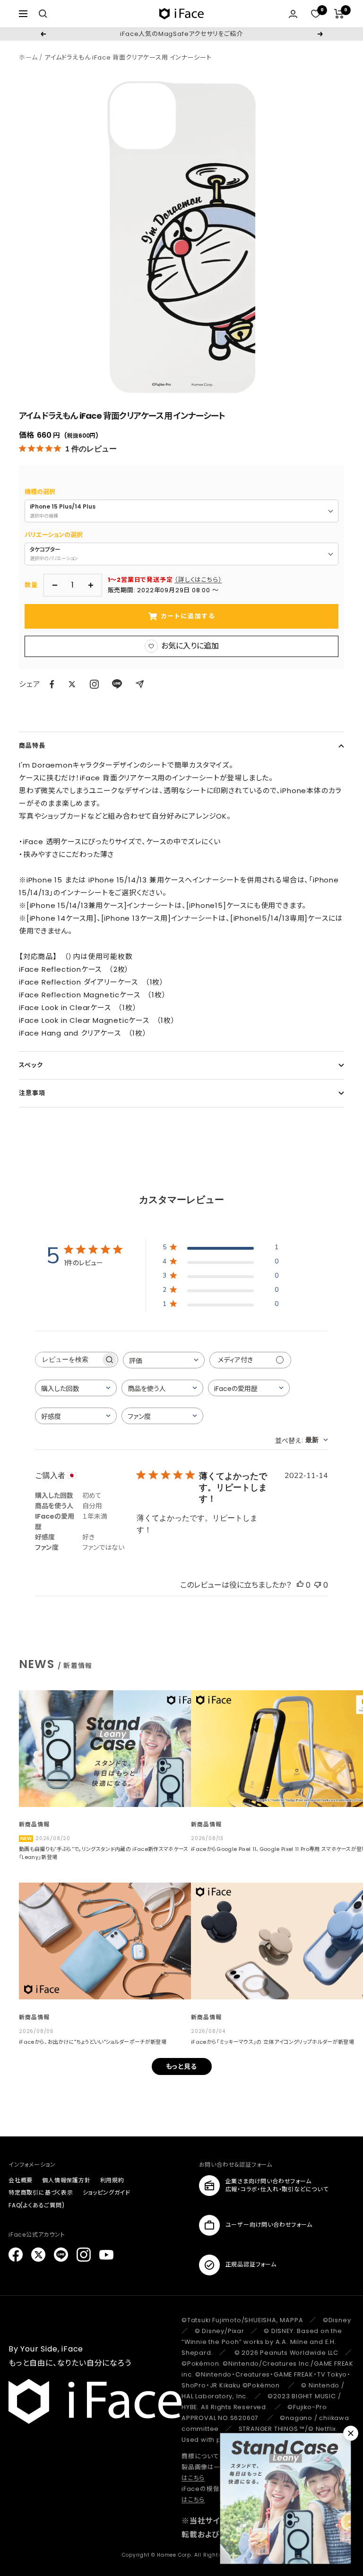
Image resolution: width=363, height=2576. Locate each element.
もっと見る (182, 2066)
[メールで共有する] (140, 684)
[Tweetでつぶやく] (72, 684)
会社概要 (21, 2180)
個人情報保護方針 (66, 2180)
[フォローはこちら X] (38, 2255)
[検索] (43, 14)
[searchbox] (68, 1360)
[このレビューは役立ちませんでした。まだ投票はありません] (318, 1585)
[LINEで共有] (117, 684)
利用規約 (112, 2180)
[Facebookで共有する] (52, 684)
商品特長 (32, 746)
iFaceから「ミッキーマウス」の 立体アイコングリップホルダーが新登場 (272, 2042)
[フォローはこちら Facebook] (16, 2255)
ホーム (28, 57)
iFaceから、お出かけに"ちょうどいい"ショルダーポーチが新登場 (93, 2042)
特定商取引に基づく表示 (41, 2192)
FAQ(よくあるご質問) (37, 2205)
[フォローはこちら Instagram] (94, 684)
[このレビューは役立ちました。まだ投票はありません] (300, 1585)
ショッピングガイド (107, 2192)
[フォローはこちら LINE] (61, 2255)
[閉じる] (351, 2433)
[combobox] (164, 1360)
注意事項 (32, 1093)
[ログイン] (293, 14)
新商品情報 (34, 1824)
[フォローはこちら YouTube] (106, 2255)
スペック (31, 1065)
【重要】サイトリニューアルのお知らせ (181, 34)
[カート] (339, 14)
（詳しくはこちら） (198, 580)
